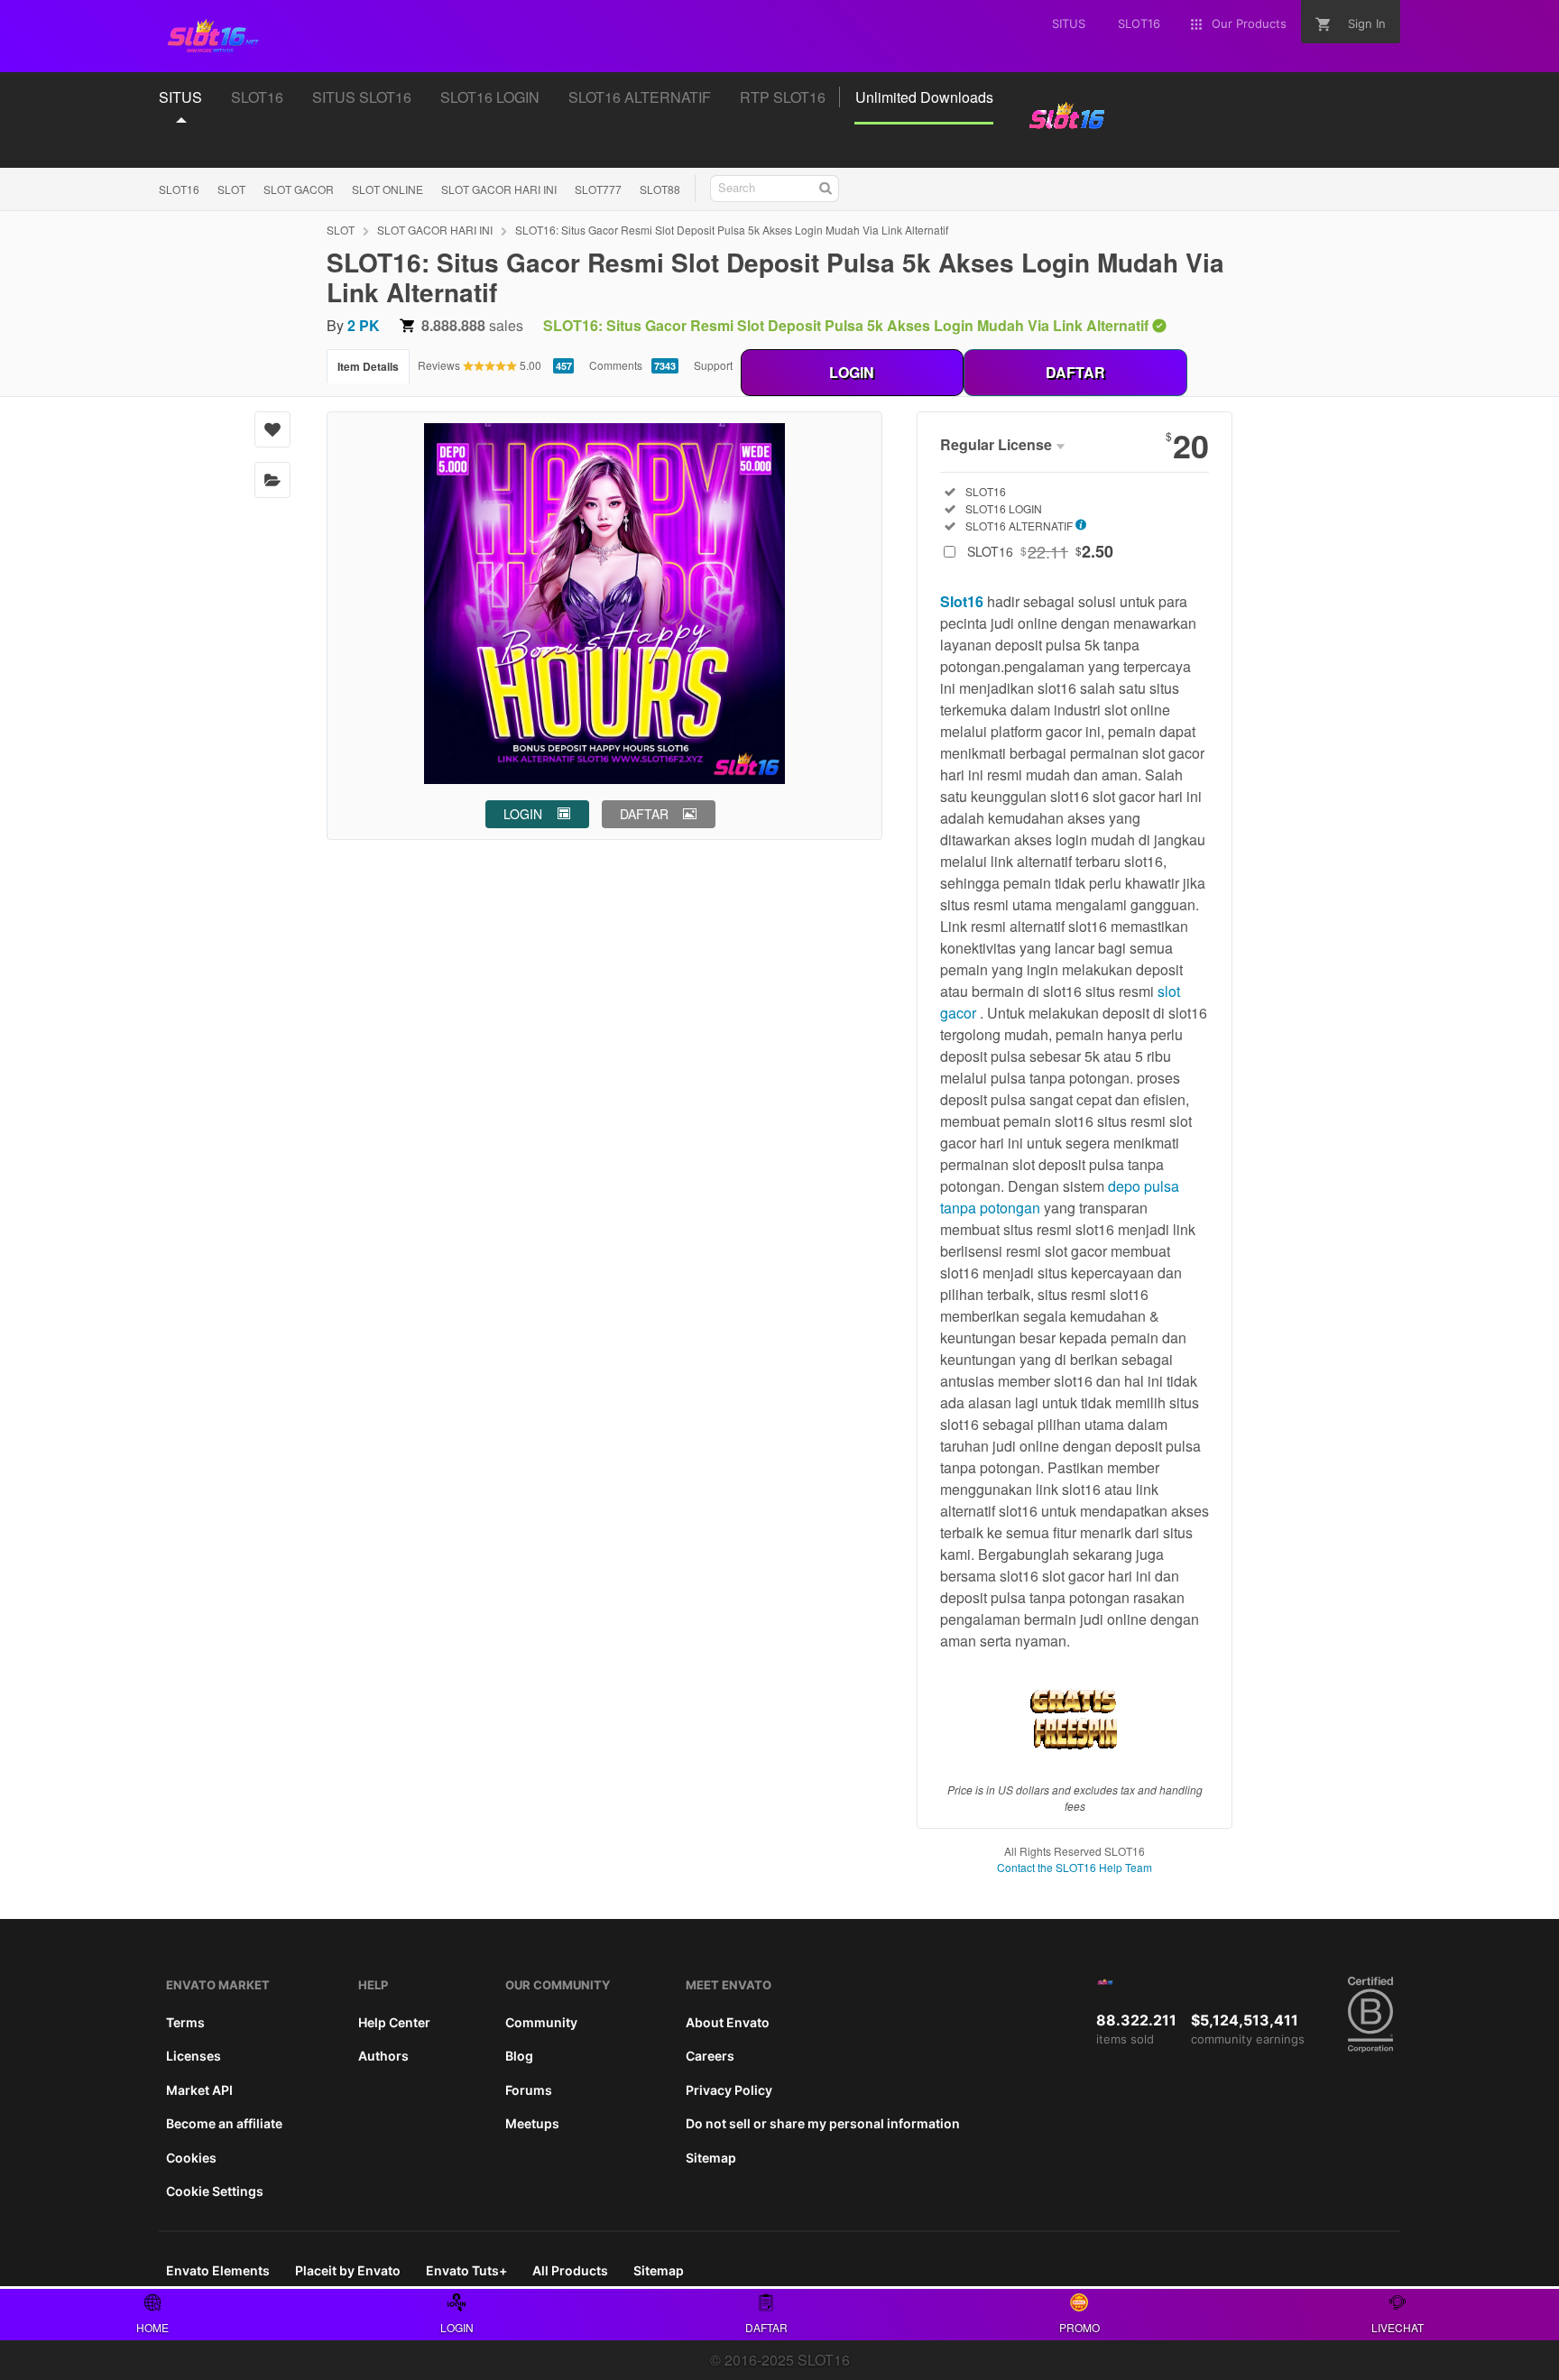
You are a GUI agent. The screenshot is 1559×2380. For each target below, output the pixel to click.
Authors (383, 2056)
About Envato (728, 2022)
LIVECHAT (1398, 2327)
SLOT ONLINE (387, 189)
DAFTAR (1075, 372)
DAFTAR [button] (644, 814)
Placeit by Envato (348, 2270)
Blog (519, 2056)
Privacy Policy (729, 2090)
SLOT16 (179, 189)
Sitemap (711, 2158)
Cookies (191, 2158)
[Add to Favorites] (272, 429)
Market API (199, 2090)
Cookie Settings (215, 2191)
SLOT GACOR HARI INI (499, 189)
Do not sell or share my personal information (823, 2123)
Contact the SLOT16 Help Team (1075, 1867)
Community (541, 2022)
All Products (570, 2270)
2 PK (364, 325)
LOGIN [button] (523, 814)
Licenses (194, 2056)
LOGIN (852, 372)
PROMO (1079, 2327)
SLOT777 (598, 189)
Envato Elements (218, 2270)
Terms (185, 2022)
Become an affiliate (224, 2123)
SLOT (231, 189)
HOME (152, 2327)
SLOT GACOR (299, 189)
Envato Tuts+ (466, 2270)
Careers (710, 2056)
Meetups (532, 2123)
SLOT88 (660, 189)
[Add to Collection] (272, 480)
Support (713, 365)
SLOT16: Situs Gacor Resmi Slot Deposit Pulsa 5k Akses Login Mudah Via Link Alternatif (732, 230)
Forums (529, 2090)
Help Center (394, 2022)
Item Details (368, 366)
